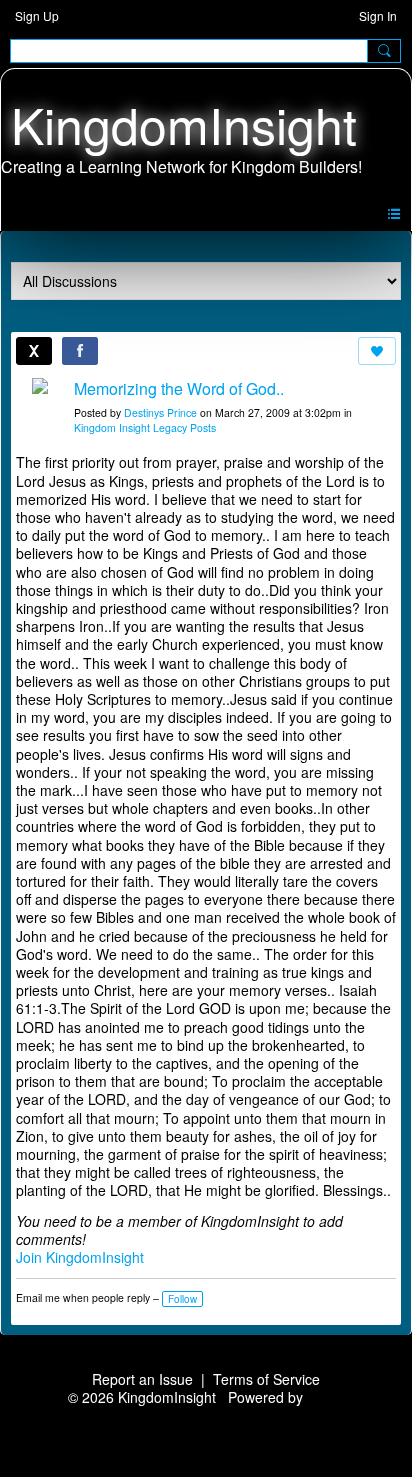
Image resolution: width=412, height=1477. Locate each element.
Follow (182, 1299)
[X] (34, 351)
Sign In (378, 15)
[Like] (377, 351)
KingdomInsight (184, 123)
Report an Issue (142, 1379)
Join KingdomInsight (80, 1257)
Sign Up (37, 15)
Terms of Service (266, 1379)
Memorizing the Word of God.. (179, 388)
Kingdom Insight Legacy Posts (145, 427)
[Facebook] (80, 351)
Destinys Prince (160, 412)
